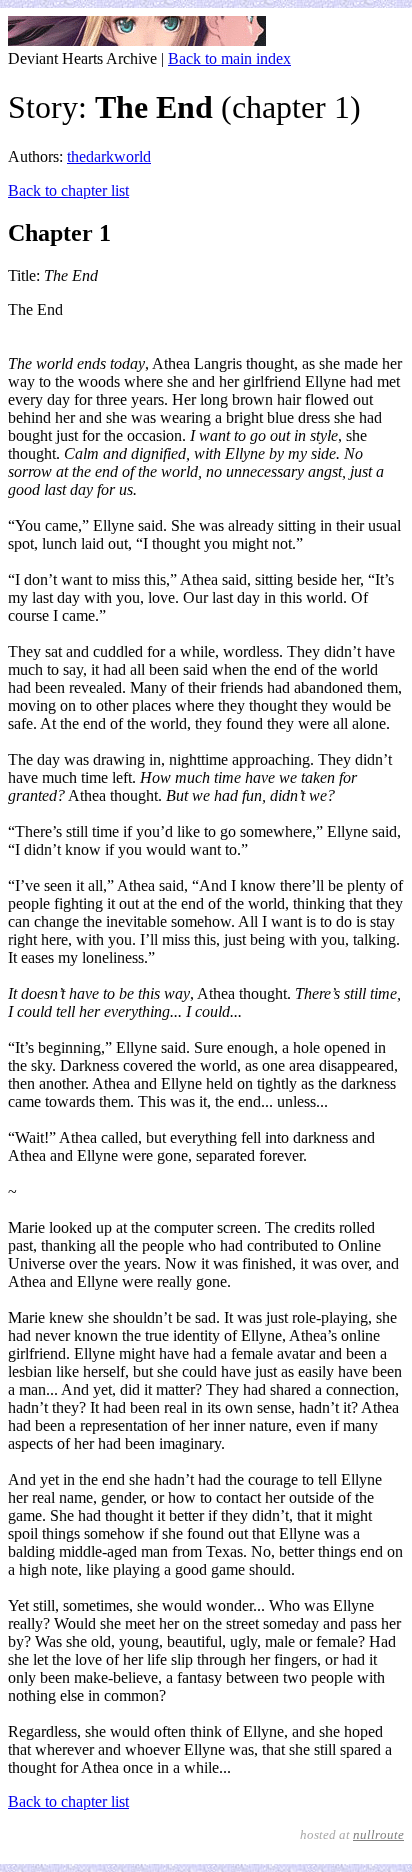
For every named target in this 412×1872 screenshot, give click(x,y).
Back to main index (229, 58)
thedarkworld (109, 156)
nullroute (378, 1834)
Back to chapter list (68, 190)
